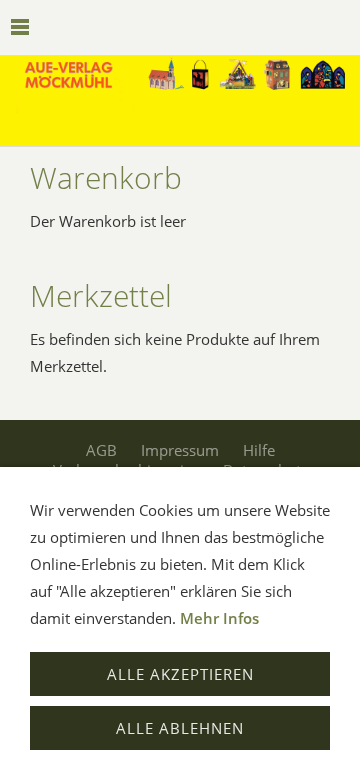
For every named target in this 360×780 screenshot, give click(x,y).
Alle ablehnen (180, 728)
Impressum (180, 450)
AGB (101, 450)
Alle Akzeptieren (180, 674)
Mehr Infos (219, 618)
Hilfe (259, 450)
